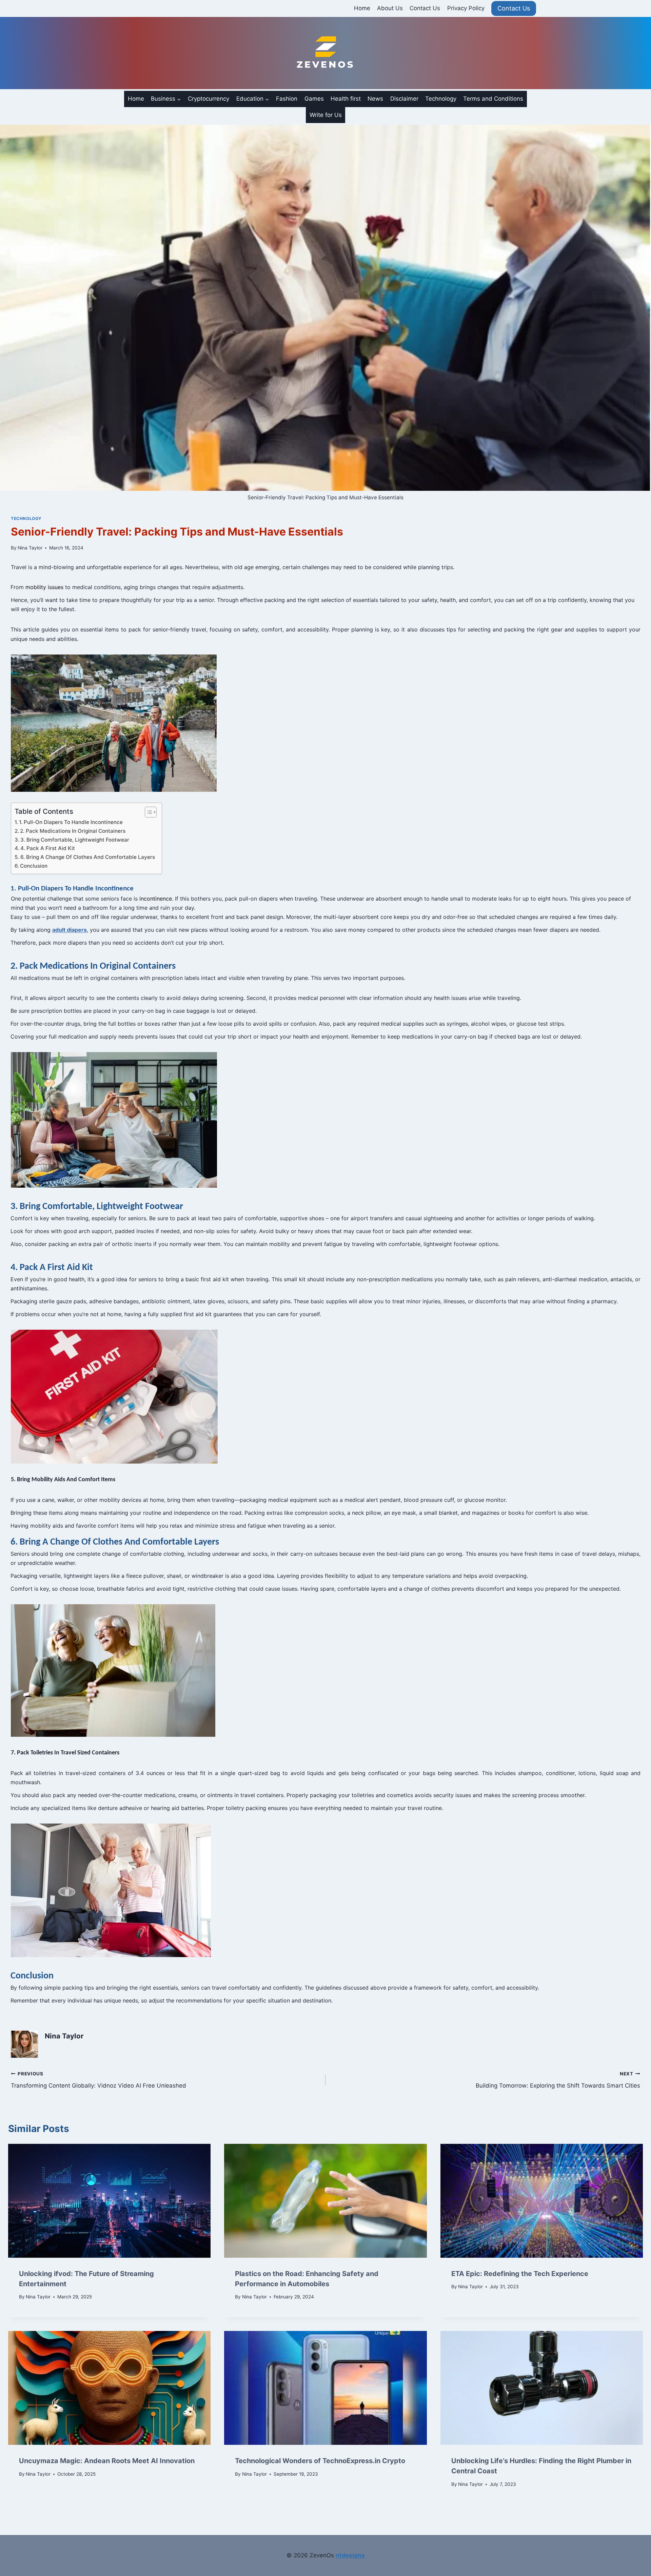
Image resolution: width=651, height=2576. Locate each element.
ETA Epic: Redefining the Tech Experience (520, 2274)
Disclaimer (404, 99)
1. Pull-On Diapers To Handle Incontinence (71, 822)
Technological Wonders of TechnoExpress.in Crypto (320, 2461)
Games (314, 99)
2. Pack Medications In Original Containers (73, 831)
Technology (441, 99)
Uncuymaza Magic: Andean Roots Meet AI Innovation (107, 2461)
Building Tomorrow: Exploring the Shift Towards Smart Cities (558, 2080)
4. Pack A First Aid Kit (48, 848)
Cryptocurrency (209, 99)
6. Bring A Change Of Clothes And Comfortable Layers (88, 857)
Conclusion (34, 866)
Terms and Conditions (493, 99)
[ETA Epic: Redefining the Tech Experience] (542, 2201)
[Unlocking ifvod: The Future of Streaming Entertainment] (109, 2201)
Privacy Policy (466, 8)
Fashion (287, 99)
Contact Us (425, 8)
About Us (390, 8)
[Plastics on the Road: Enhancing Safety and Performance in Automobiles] (325, 2201)
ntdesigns (350, 2555)
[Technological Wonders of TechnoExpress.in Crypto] (325, 2388)
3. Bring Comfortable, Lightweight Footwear (75, 840)
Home (362, 8)
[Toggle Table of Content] (147, 812)
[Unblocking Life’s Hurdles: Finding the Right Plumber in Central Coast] (542, 2388)
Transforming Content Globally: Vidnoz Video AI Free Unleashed (98, 2080)
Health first (346, 99)
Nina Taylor (30, 548)
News (375, 99)
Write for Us (326, 115)
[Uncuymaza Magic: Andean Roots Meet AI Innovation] (109, 2388)
